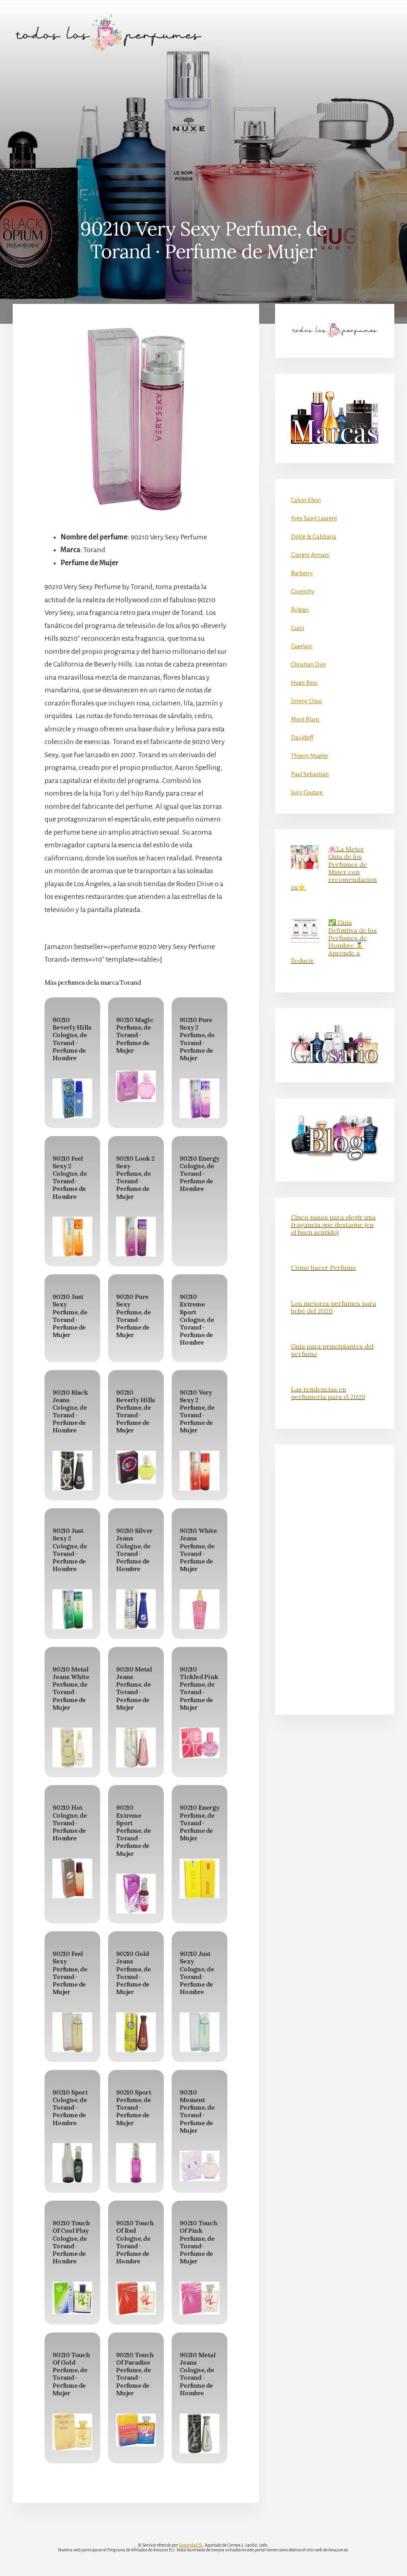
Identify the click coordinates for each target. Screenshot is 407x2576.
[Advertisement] (203, 125)
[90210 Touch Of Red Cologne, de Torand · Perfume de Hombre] (136, 2298)
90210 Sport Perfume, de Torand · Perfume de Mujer (134, 2107)
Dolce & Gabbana (314, 537)
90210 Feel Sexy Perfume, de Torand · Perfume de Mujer (70, 1973)
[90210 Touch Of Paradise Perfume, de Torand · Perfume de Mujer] (136, 2430)
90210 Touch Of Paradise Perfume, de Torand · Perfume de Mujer (135, 2374)
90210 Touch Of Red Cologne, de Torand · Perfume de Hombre (135, 2242)
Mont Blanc (305, 719)
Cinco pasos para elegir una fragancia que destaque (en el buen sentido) (333, 1225)
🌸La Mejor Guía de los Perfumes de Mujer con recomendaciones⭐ (334, 868)
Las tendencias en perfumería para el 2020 (328, 1393)
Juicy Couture (307, 792)
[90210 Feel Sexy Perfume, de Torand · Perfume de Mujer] (72, 2032)
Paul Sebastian (310, 774)
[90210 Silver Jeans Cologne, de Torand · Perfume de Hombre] (136, 1609)
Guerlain (302, 646)
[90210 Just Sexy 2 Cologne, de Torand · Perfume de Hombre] (72, 1609)
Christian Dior (308, 665)
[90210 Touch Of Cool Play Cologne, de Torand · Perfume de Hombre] (72, 2298)
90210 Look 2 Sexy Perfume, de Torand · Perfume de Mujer (135, 1177)
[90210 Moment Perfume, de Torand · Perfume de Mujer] (200, 2166)
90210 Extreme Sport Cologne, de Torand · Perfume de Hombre (197, 1319)
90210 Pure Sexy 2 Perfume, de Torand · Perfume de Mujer (197, 1039)
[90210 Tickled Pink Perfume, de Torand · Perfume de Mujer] (200, 1743)
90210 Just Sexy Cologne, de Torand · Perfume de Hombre (197, 1973)
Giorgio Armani (310, 555)
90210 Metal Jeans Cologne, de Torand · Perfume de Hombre (198, 2374)
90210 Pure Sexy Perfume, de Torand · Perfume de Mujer (133, 1316)
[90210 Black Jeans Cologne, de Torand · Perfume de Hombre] (72, 1471)
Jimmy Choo (306, 701)
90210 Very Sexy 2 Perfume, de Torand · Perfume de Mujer (197, 1411)
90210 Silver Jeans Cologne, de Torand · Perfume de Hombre (134, 1550)
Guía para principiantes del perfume (332, 1350)
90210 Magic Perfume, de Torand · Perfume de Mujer (135, 1035)
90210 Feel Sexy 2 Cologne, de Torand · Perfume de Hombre (70, 1177)
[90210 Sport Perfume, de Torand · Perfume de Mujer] (136, 2163)
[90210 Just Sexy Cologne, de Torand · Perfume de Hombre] (200, 2032)
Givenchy (303, 591)
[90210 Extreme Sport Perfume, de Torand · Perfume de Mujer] (136, 1894)
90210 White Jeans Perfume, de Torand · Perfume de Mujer (198, 1550)
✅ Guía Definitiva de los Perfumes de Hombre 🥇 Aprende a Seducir (334, 941)
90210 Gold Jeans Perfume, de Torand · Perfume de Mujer (133, 1973)
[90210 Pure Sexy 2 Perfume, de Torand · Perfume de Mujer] (200, 1098)
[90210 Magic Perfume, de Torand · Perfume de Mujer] (136, 1086)
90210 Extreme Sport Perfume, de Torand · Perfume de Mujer (133, 1830)
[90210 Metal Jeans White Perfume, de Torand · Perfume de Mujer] (72, 1747)
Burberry (302, 573)
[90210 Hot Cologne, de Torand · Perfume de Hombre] (72, 1878)
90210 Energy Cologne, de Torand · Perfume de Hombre (200, 1174)
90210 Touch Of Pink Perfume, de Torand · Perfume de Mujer (198, 2242)
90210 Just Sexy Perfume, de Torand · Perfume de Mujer (70, 1316)
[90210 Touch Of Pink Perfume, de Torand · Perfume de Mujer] (200, 2298)
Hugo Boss (304, 683)
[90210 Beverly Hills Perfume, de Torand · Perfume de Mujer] (136, 1467)
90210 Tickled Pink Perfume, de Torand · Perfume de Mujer (199, 1688)
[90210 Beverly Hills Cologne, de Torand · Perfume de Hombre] (72, 1098)
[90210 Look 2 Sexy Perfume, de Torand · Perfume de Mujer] (136, 1237)
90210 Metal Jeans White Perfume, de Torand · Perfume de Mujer (71, 1688)
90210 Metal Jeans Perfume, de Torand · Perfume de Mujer (134, 1688)
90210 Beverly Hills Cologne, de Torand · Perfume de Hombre (72, 1039)
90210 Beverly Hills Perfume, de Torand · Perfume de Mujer (135, 1411)
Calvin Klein (306, 500)
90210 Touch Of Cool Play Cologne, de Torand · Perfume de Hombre (71, 2242)
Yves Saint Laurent (314, 518)
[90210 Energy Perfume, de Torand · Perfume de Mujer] (200, 1878)
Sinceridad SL (191, 2545)
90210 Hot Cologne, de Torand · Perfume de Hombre (70, 1823)
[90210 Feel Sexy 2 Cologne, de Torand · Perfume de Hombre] (72, 1237)
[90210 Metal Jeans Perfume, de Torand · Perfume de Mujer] (136, 1747)
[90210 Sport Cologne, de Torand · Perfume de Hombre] (72, 2163)
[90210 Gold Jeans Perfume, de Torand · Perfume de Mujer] (136, 2032)
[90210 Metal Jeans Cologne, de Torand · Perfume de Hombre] (200, 2433)
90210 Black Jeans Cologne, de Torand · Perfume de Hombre (70, 1411)
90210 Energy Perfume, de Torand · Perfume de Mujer (200, 1823)
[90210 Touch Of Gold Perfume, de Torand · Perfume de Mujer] (72, 2432)
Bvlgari (300, 610)
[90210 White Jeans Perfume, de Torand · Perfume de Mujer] (200, 1609)
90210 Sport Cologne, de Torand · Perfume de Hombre (70, 2107)
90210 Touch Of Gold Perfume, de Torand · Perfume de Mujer (71, 2374)
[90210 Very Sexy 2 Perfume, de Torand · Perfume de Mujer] (200, 1471)
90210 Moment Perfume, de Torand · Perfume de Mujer (197, 2111)
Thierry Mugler (310, 756)
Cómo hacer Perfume (324, 1268)
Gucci (297, 628)
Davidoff (302, 738)
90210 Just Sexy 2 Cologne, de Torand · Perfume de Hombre (70, 1550)
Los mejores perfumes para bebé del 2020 (333, 1307)
